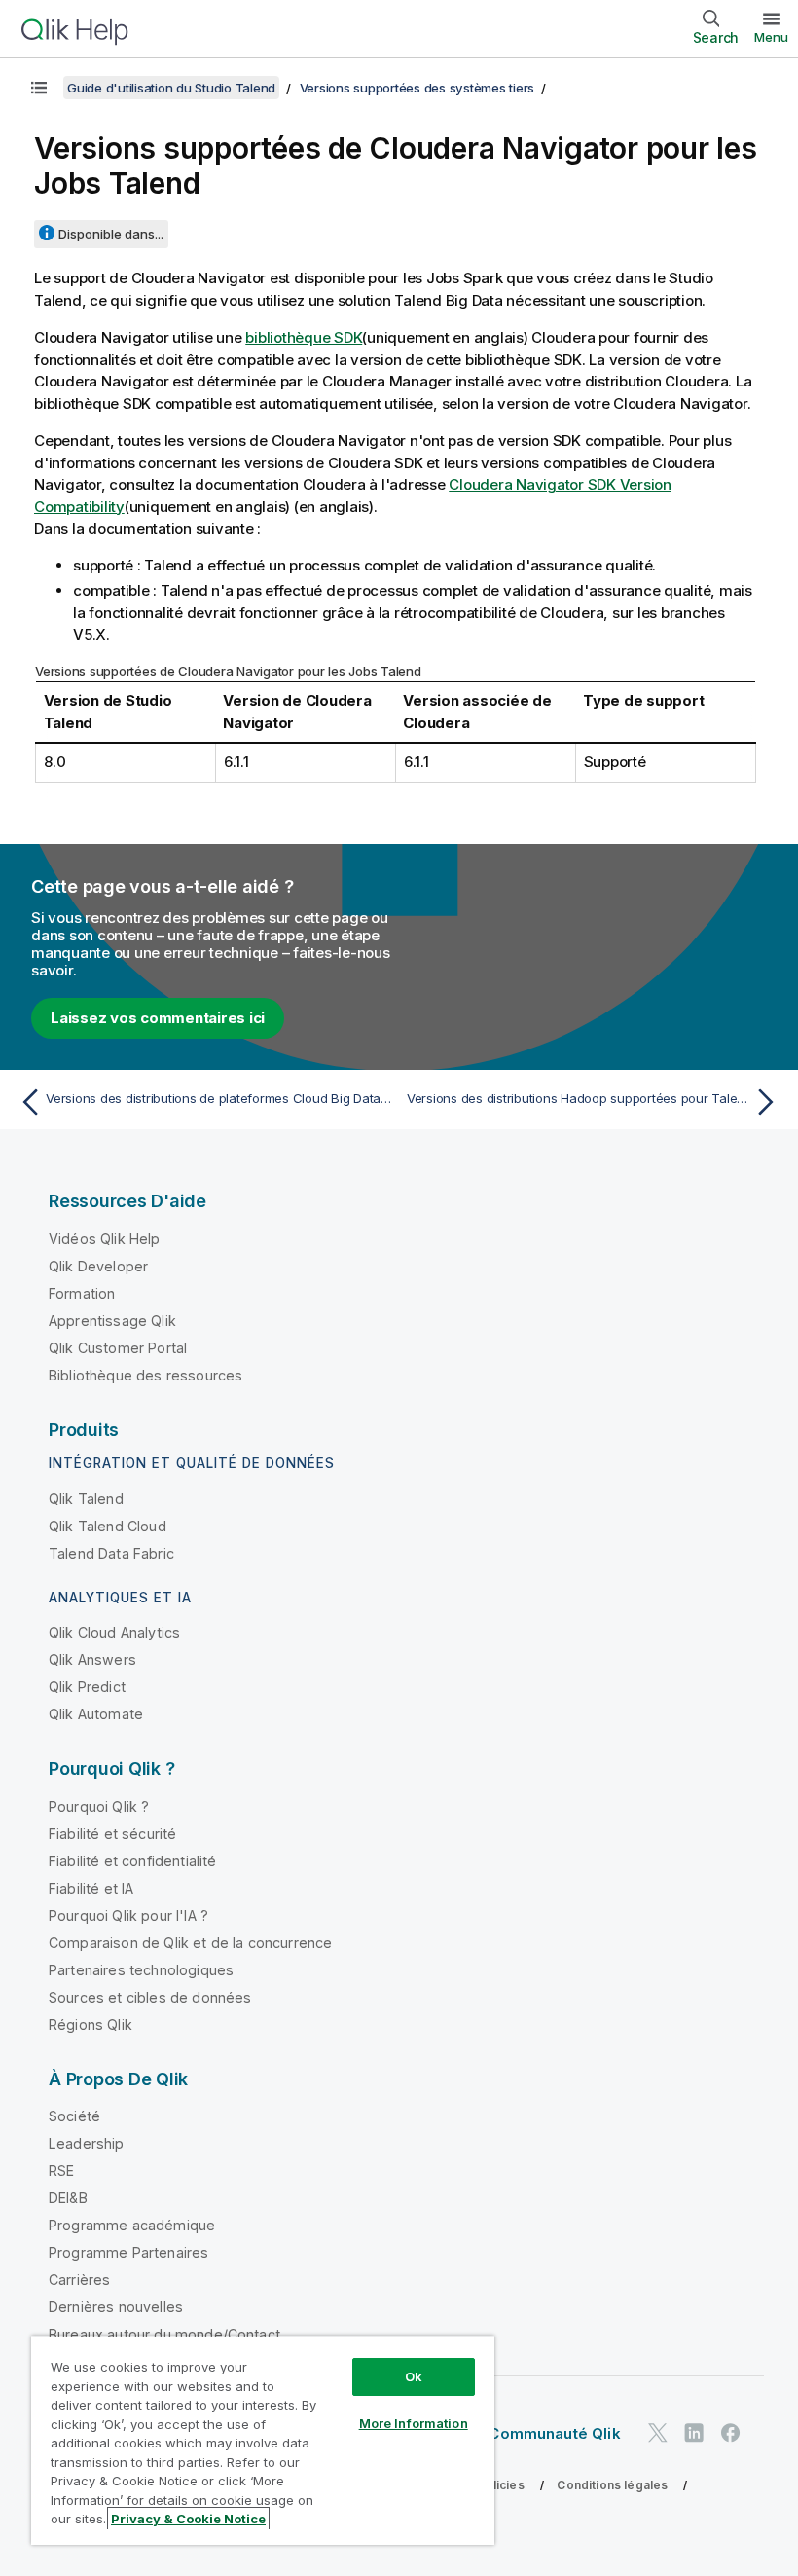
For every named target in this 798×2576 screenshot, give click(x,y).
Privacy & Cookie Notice (188, 2519)
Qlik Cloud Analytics (114, 1632)
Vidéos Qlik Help (105, 1239)
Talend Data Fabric (111, 1553)
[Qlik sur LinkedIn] (694, 2433)
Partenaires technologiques (141, 1970)
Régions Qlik (91, 2024)
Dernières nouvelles (116, 2307)
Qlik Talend (86, 1499)
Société (74, 2116)
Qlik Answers (92, 1659)
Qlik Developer (98, 1266)
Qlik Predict (87, 1687)
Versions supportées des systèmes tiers (417, 88)
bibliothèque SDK (304, 337)
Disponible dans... (111, 234)
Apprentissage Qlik (112, 1321)
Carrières (79, 2280)
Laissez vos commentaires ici (158, 1018)
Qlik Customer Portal (118, 1348)
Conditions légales (612, 2485)
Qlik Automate (96, 1714)
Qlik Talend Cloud (108, 1526)
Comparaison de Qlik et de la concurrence (190, 1943)
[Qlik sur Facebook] (731, 2433)
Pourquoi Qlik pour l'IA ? (128, 1915)
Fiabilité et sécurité (112, 1834)
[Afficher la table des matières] (39, 88)
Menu (771, 37)
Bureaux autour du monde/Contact (164, 2334)
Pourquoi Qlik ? (99, 1806)
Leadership (87, 2143)
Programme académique (132, 2225)
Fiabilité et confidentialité (132, 1861)
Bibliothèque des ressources (145, 1375)
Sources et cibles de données (150, 1997)
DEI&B (68, 2198)
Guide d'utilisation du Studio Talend (171, 88)
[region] (263, 2440)
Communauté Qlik (554, 2433)
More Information (414, 2423)
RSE (61, 2171)
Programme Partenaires (128, 2252)
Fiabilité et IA (91, 1888)
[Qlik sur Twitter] (658, 2433)
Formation (82, 1293)
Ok (414, 2376)
